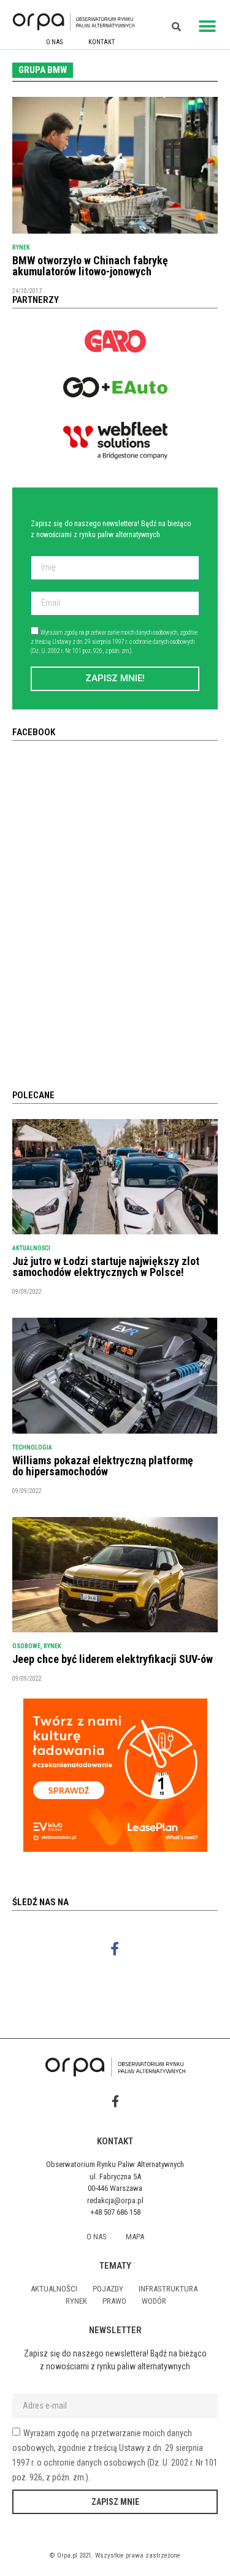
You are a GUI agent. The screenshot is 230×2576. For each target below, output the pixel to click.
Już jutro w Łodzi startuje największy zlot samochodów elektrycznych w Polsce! (106, 1267)
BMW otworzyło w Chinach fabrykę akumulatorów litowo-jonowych (90, 266)
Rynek (21, 247)
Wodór (154, 2301)
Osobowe (26, 1646)
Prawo (114, 2301)
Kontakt (102, 42)
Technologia (32, 1447)
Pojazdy (108, 2289)
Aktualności (31, 1248)
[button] (207, 26)
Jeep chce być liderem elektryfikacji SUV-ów (113, 1659)
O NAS (54, 42)
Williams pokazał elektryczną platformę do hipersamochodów (103, 1466)
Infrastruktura (168, 2289)
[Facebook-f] (115, 1948)
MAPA (135, 2237)
